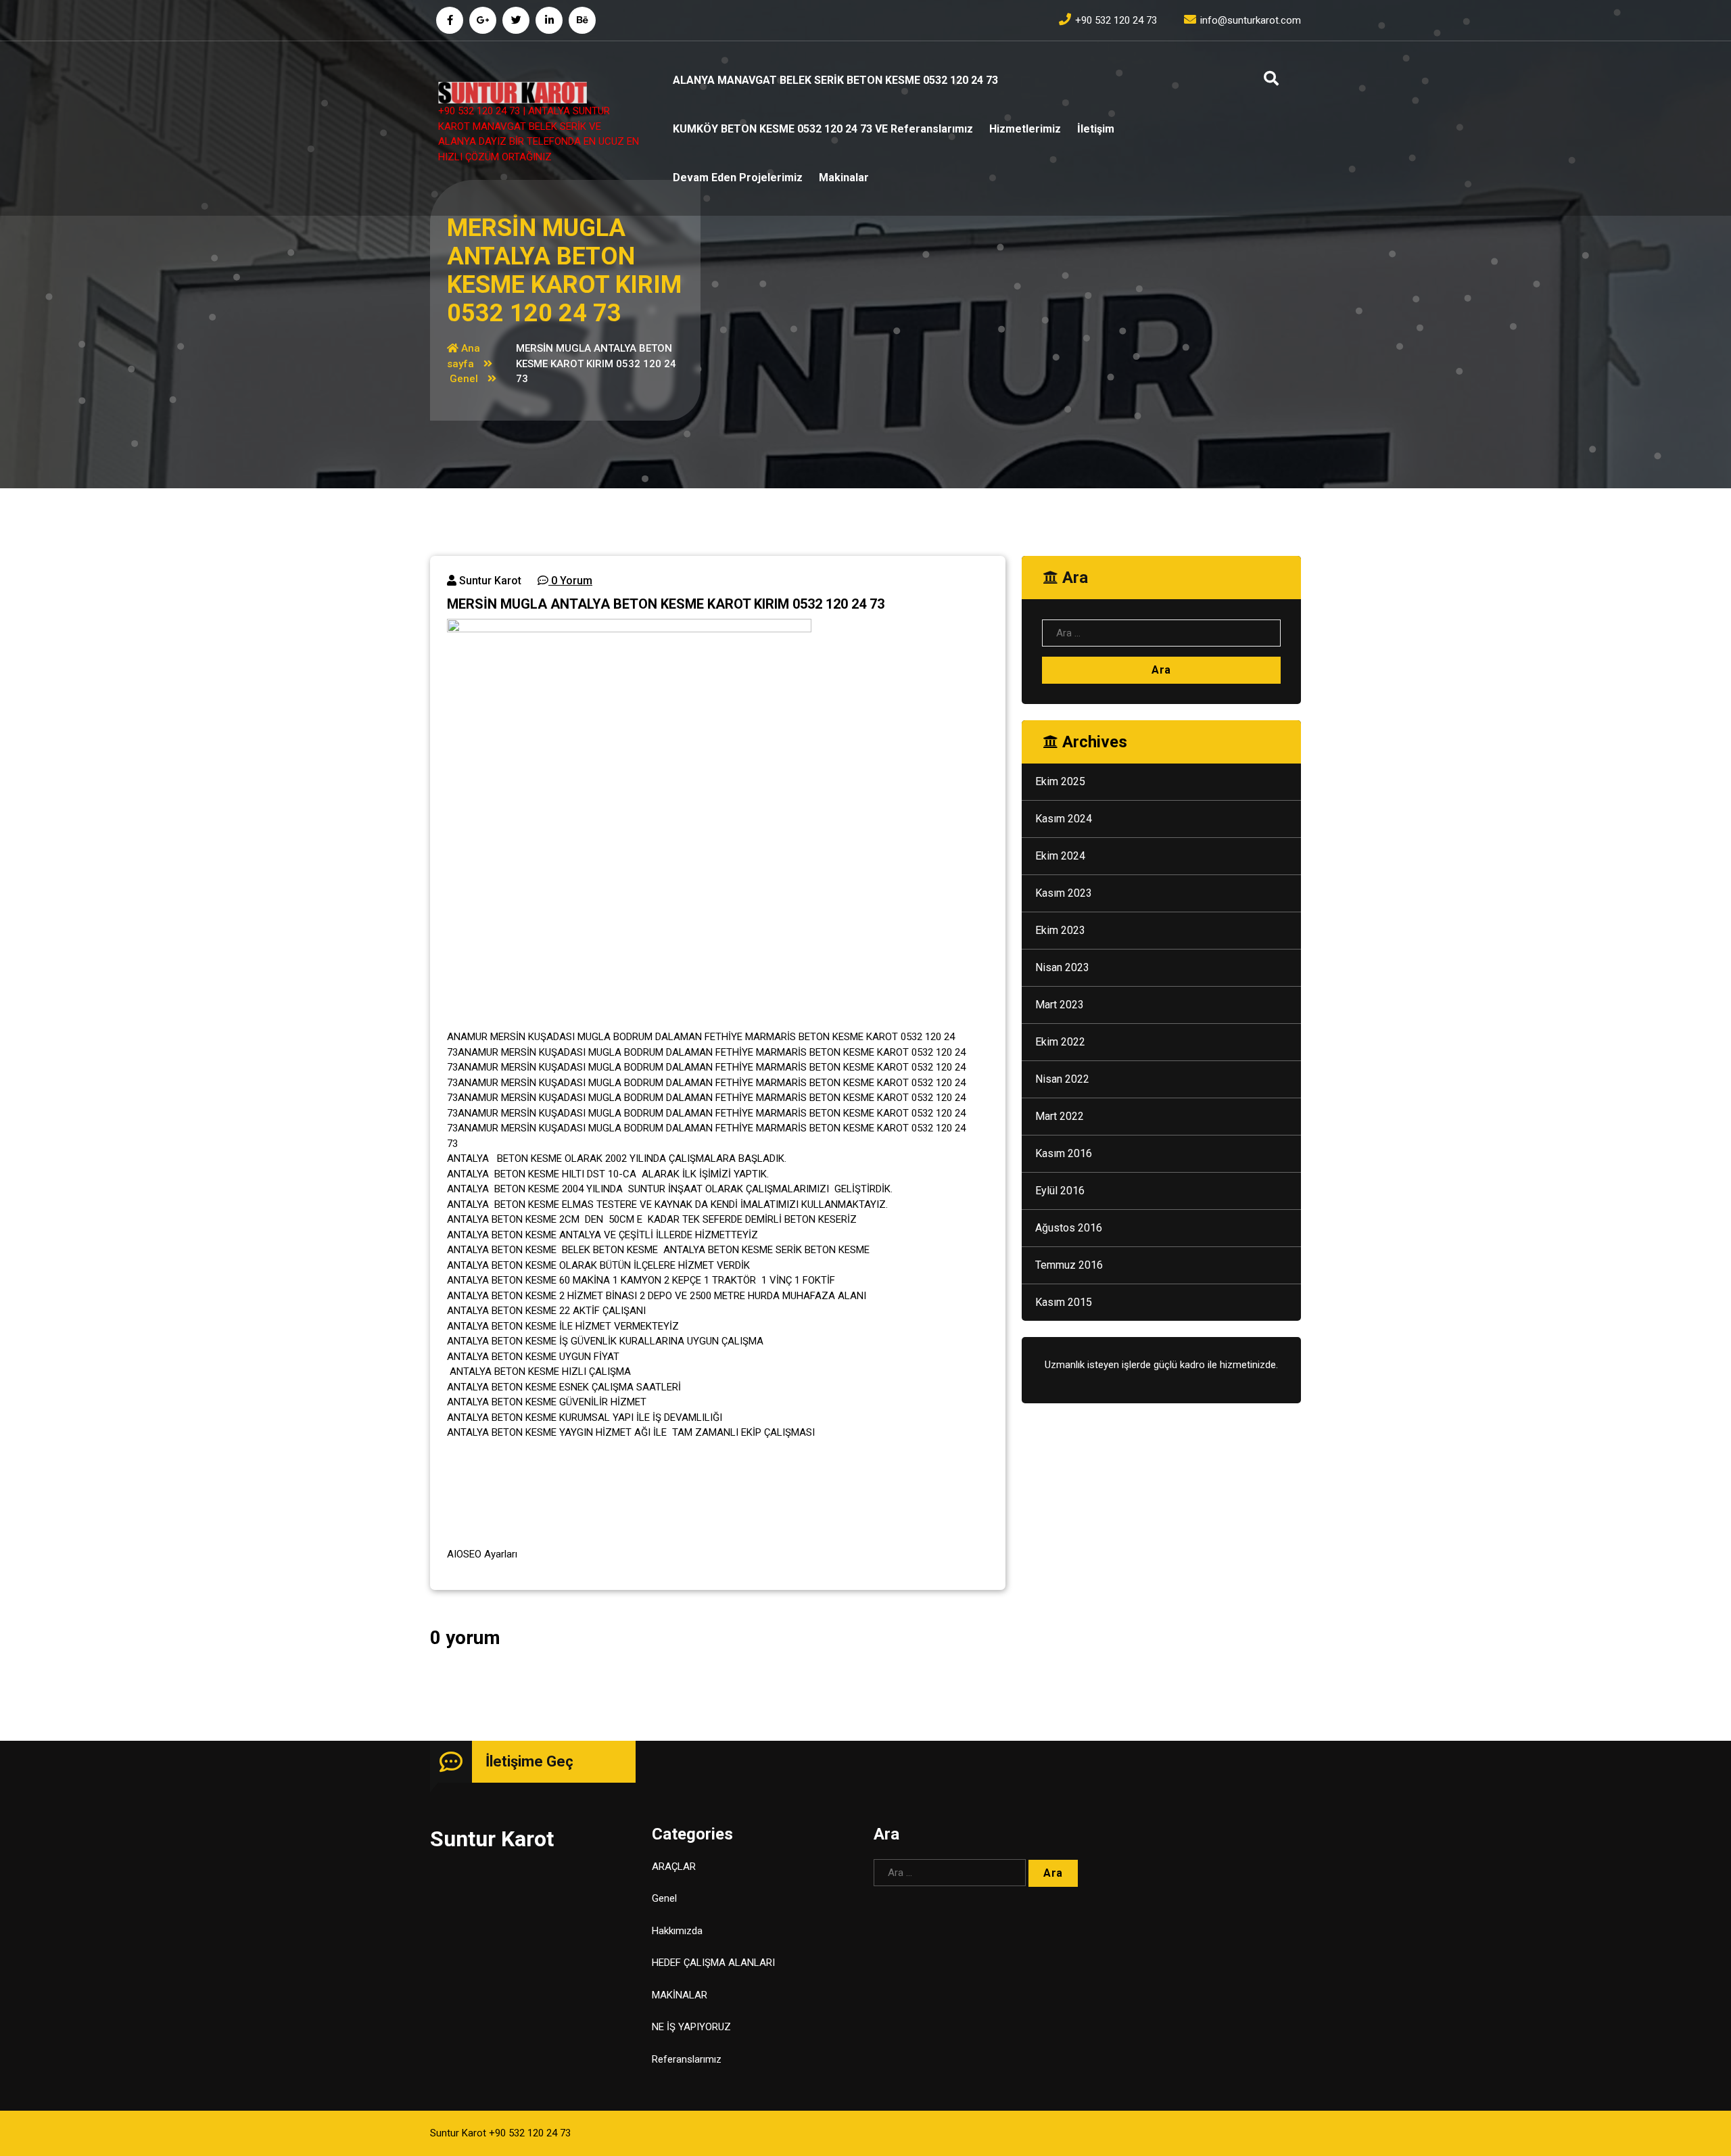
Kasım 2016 (1064, 1153)
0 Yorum (570, 581)
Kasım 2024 (1064, 819)
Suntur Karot (489, 581)
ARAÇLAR (674, 1867)
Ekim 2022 (1060, 1042)
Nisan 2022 (1062, 1079)
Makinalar (844, 178)
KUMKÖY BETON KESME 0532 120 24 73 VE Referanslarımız (823, 129)
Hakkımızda (677, 1931)
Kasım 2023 (1064, 893)
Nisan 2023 (1062, 967)
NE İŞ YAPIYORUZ (691, 2027)
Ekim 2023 (1060, 930)
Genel (464, 379)
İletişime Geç (529, 1761)
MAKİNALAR (680, 1995)
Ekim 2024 (1060, 856)
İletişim (1096, 129)
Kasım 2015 (1064, 1302)
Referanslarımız (687, 2059)
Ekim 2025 (1060, 781)
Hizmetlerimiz (1025, 129)
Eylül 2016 (1060, 1191)
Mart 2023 (1060, 1005)
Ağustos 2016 (1069, 1228)
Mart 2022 (1060, 1116)
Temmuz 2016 (1069, 1265)
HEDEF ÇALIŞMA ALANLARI (713, 1963)
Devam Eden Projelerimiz (738, 178)
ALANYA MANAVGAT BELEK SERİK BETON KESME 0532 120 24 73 (835, 80)
